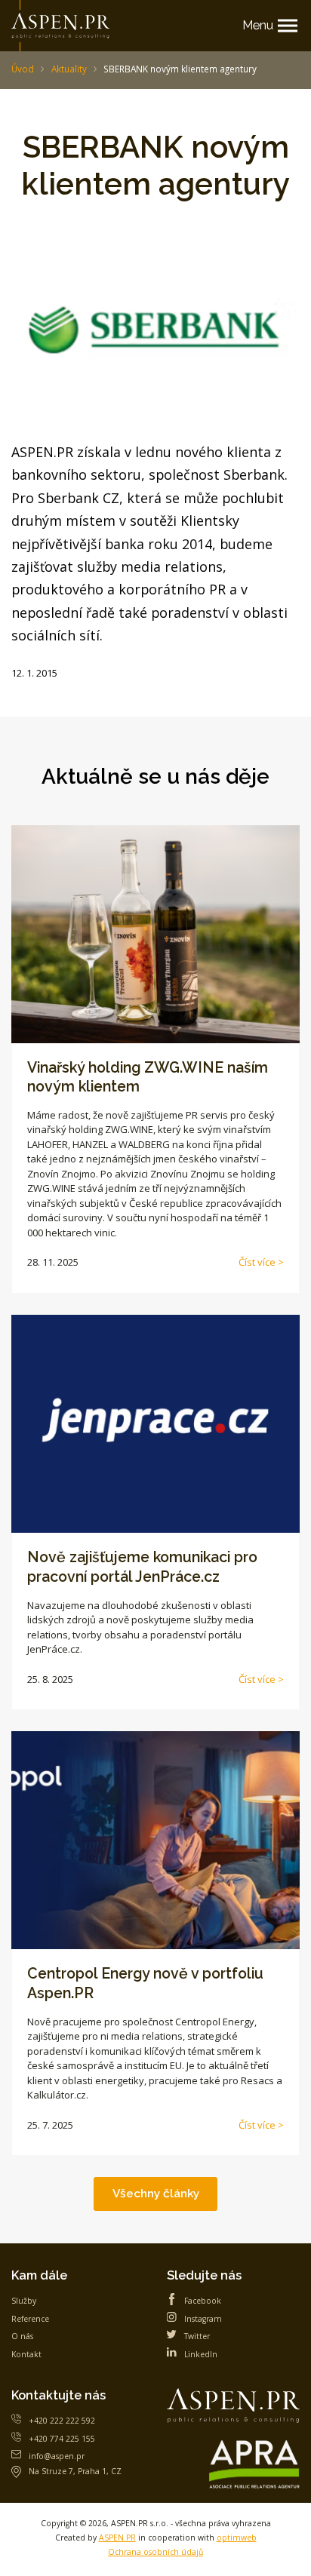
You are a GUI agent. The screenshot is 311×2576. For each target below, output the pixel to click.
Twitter (197, 2336)
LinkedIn (201, 2354)
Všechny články (156, 2193)
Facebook (203, 2301)
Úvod (23, 69)
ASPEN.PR (117, 2538)
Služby (24, 2301)
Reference (30, 2319)
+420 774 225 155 (62, 2439)
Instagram (203, 2319)
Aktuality (69, 69)
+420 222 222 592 (62, 2421)
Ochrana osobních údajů (155, 2552)
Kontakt (26, 2354)
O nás (22, 2336)
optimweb (237, 2538)
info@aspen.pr (57, 2456)
